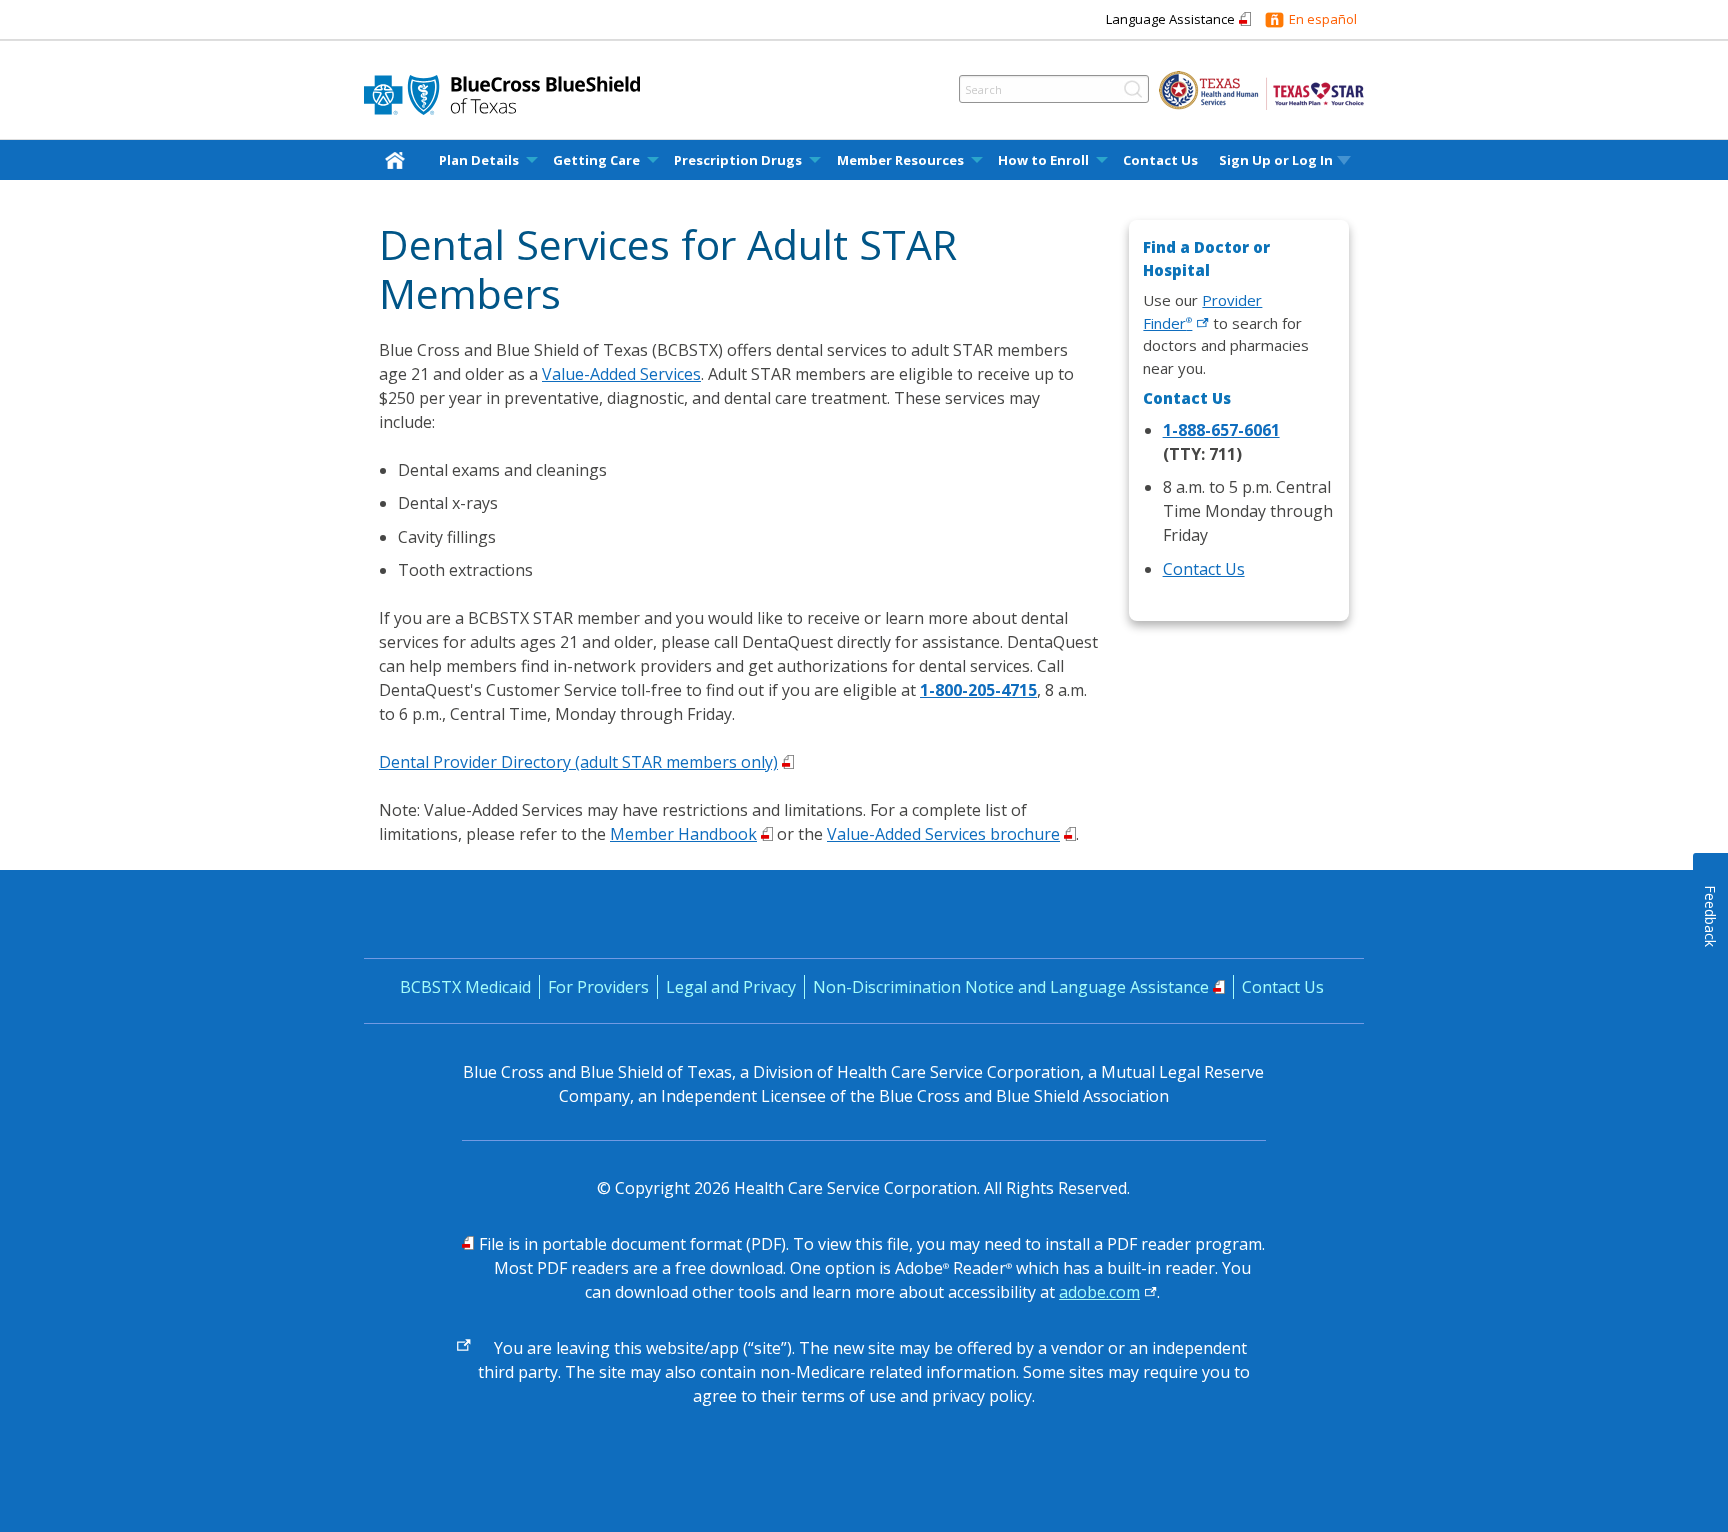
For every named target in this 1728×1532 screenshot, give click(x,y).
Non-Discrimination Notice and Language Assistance (1011, 987)
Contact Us (1160, 160)
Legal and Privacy (731, 987)
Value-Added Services (621, 374)
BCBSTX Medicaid (465, 987)
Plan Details (479, 160)
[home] (399, 159)
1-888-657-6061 (1221, 430)
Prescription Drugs (738, 160)
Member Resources (900, 160)
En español (1323, 19)
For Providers (598, 987)
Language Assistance (1170, 19)
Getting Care (596, 160)
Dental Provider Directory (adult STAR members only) (578, 762)
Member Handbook (683, 834)
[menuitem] (399, 160)
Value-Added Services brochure (943, 834)
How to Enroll (1043, 160)
